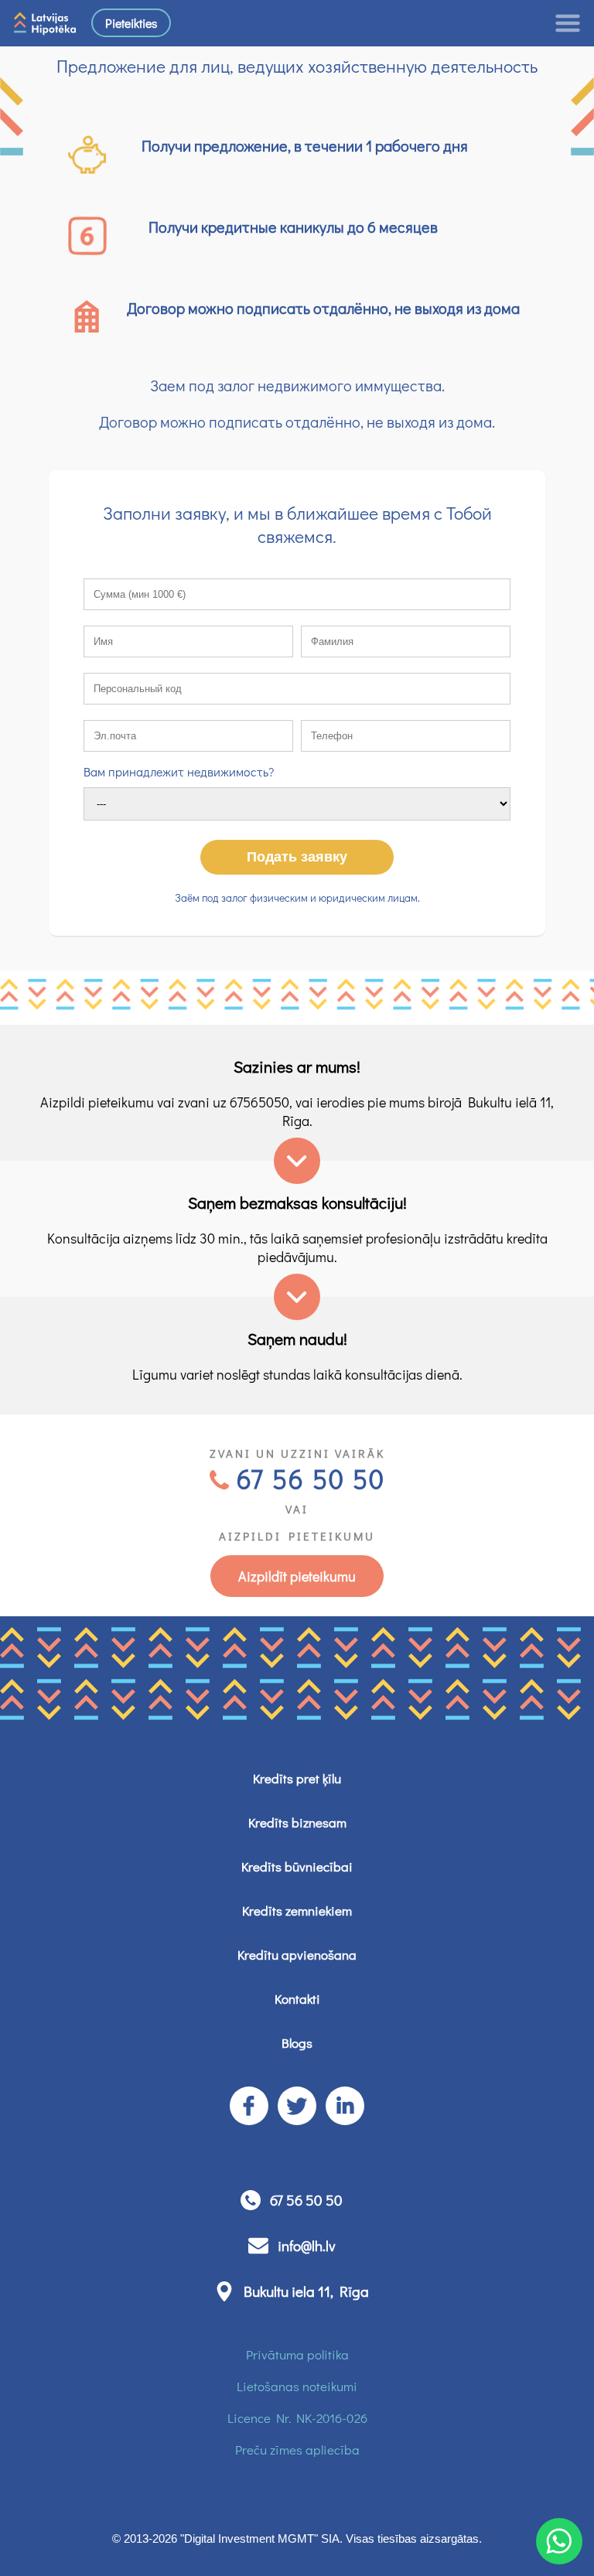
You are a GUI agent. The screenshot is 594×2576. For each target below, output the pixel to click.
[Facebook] (249, 2106)
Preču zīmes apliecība (297, 2450)
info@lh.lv (307, 2245)
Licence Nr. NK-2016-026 (297, 2418)
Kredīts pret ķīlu (297, 1778)
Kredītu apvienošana (297, 1955)
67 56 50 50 (311, 1478)
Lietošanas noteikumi (297, 2386)
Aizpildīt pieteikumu (297, 1576)
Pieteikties (131, 23)
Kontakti (297, 1999)
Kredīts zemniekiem (297, 1911)
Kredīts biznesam (297, 1822)
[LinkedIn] (345, 2106)
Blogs (297, 2043)
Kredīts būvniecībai (297, 1866)
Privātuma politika (297, 2354)
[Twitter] (297, 2106)
